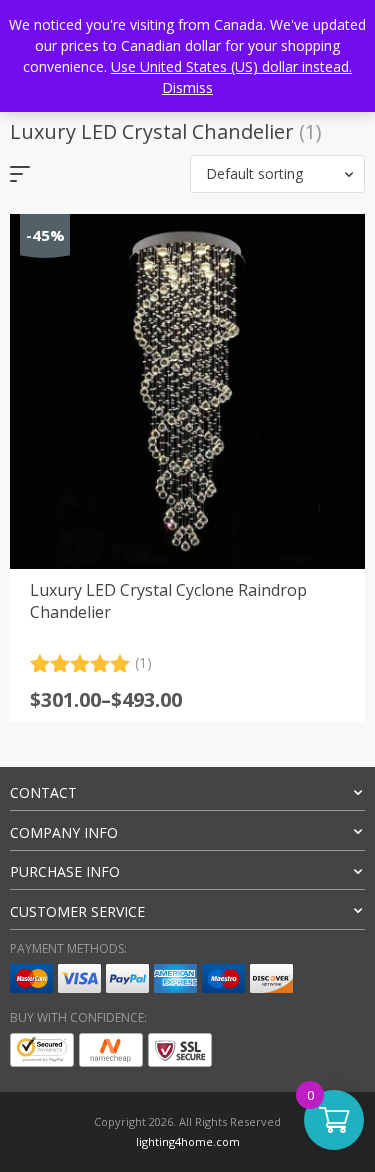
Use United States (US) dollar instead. (231, 66)
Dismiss (187, 87)
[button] (277, 174)
